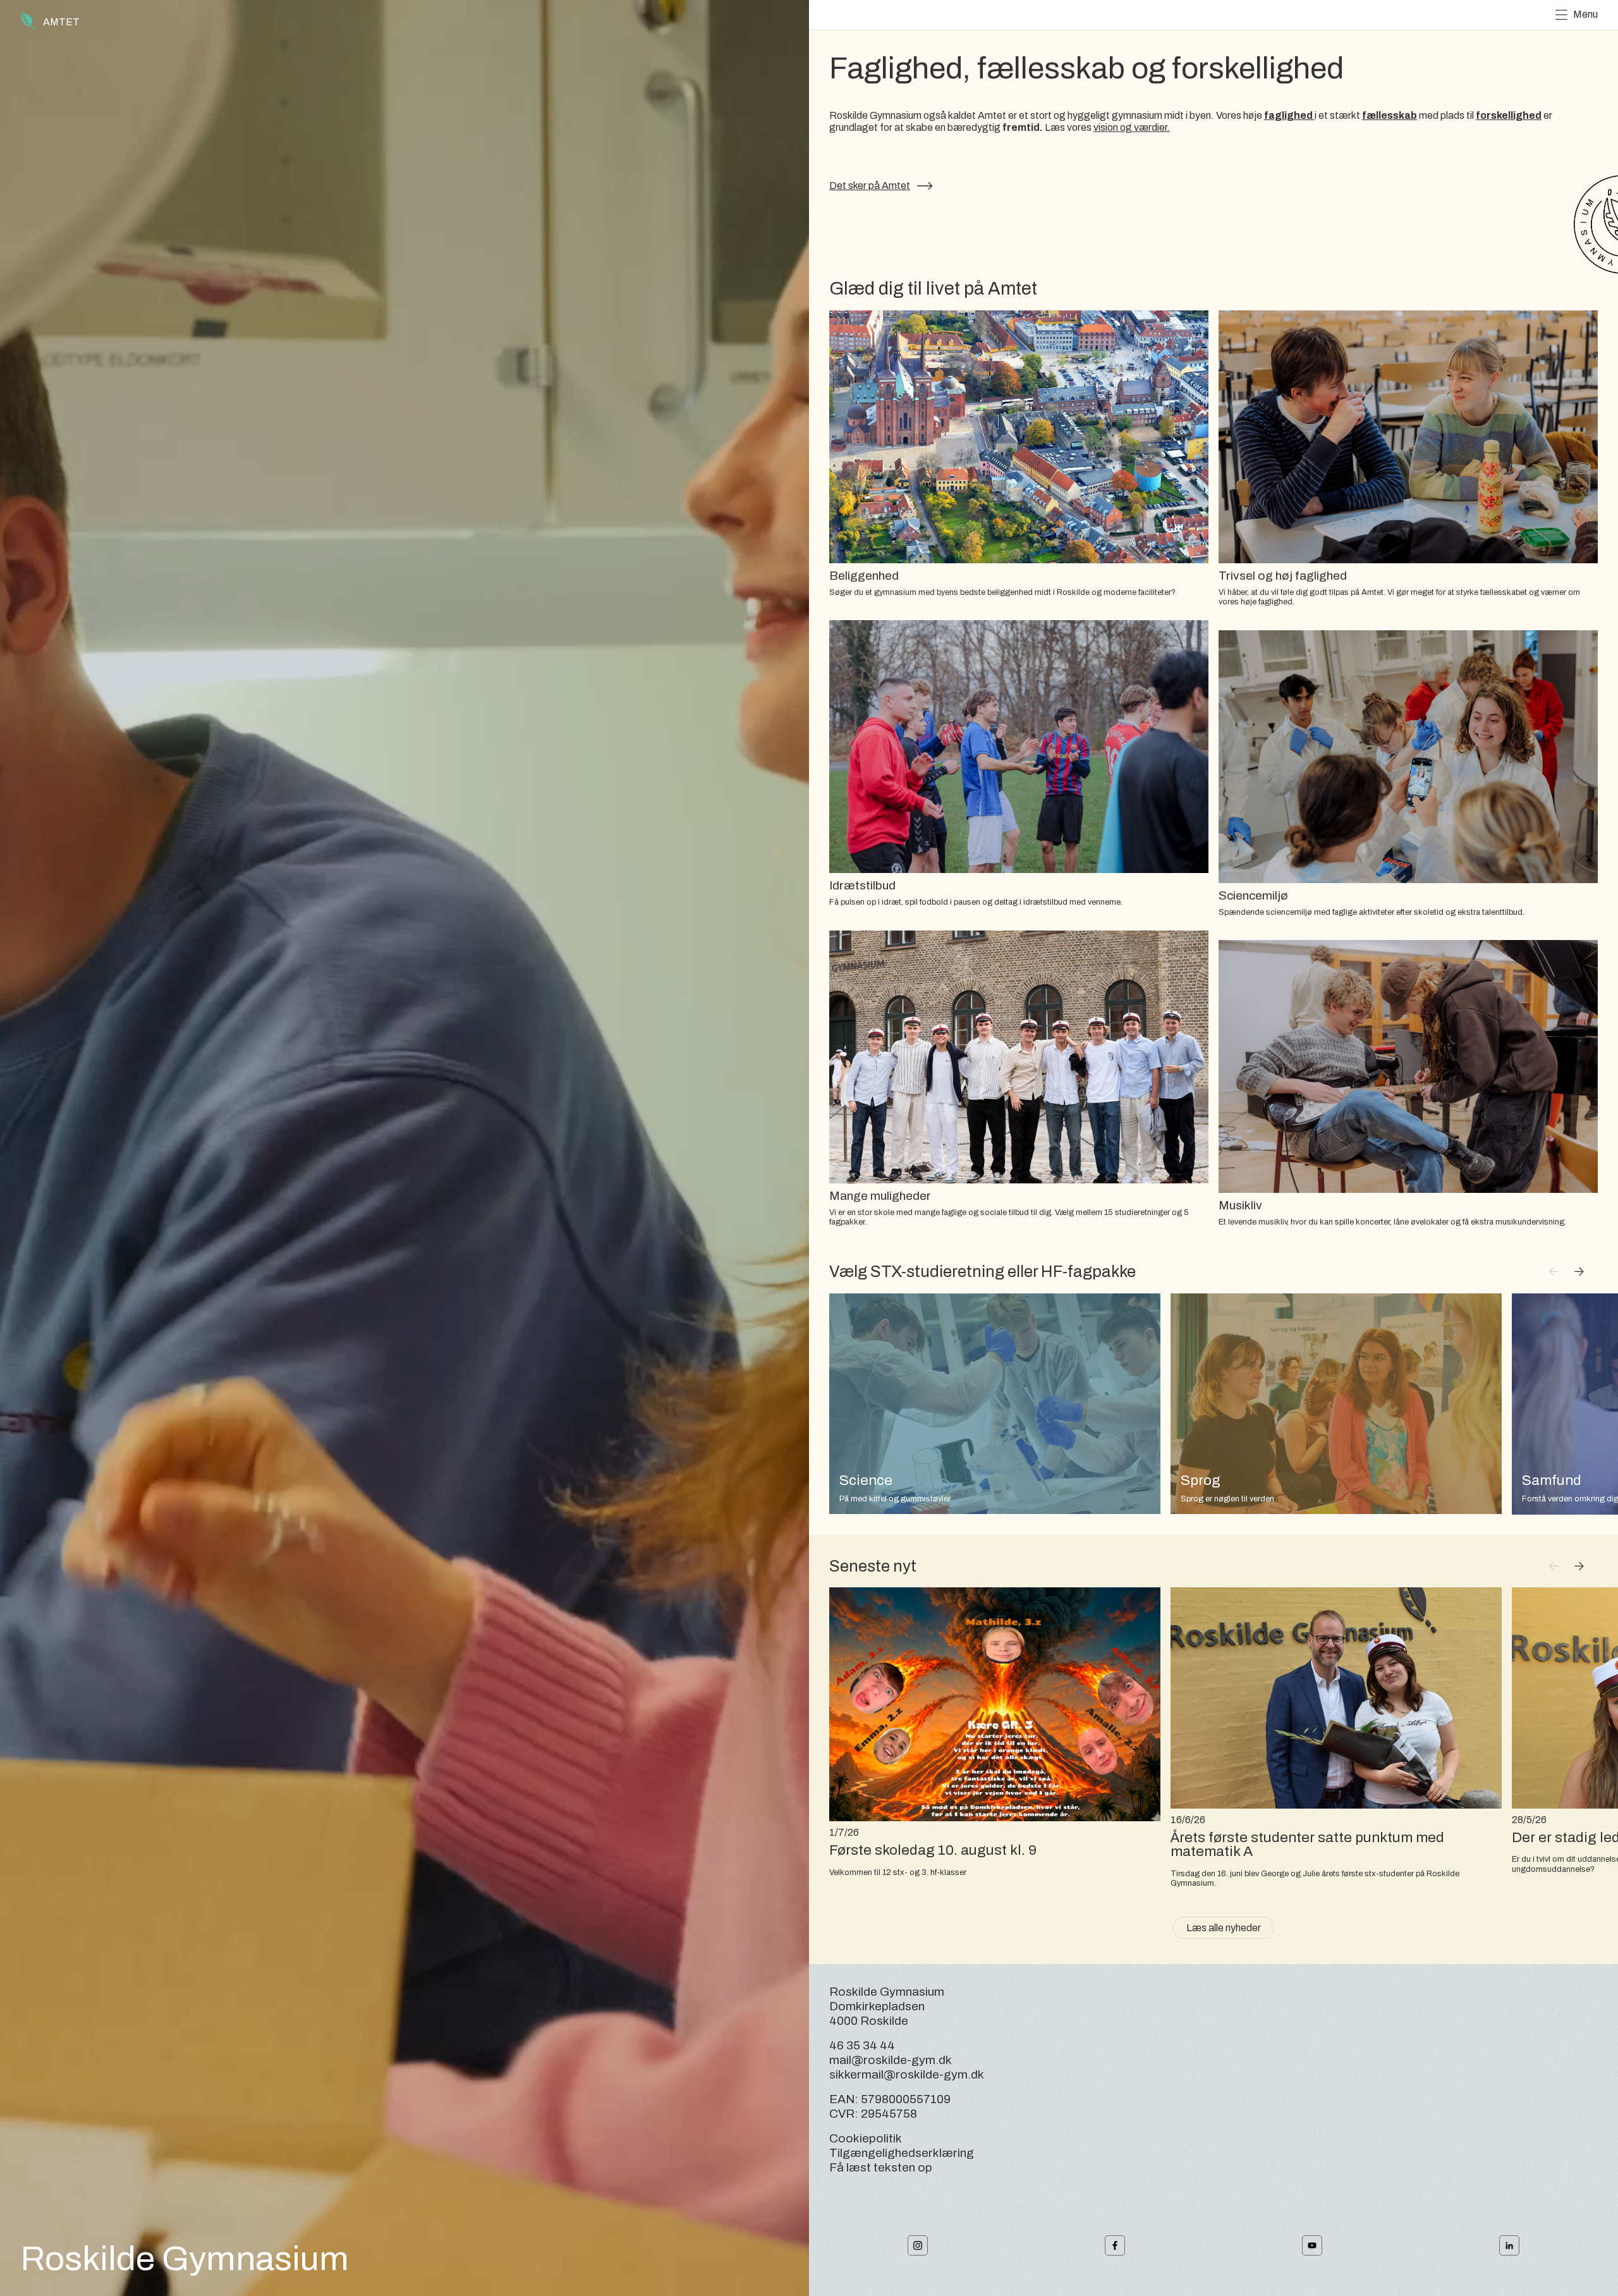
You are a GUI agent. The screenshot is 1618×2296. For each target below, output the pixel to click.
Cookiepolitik (866, 2138)
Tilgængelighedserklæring (902, 2153)
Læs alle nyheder (1224, 1928)
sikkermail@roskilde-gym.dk (907, 2074)
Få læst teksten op (881, 2167)
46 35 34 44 (862, 2045)
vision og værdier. (1132, 127)
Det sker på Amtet (870, 186)
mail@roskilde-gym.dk (891, 2060)
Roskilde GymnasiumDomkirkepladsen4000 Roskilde (887, 2006)
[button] (1579, 1272)
